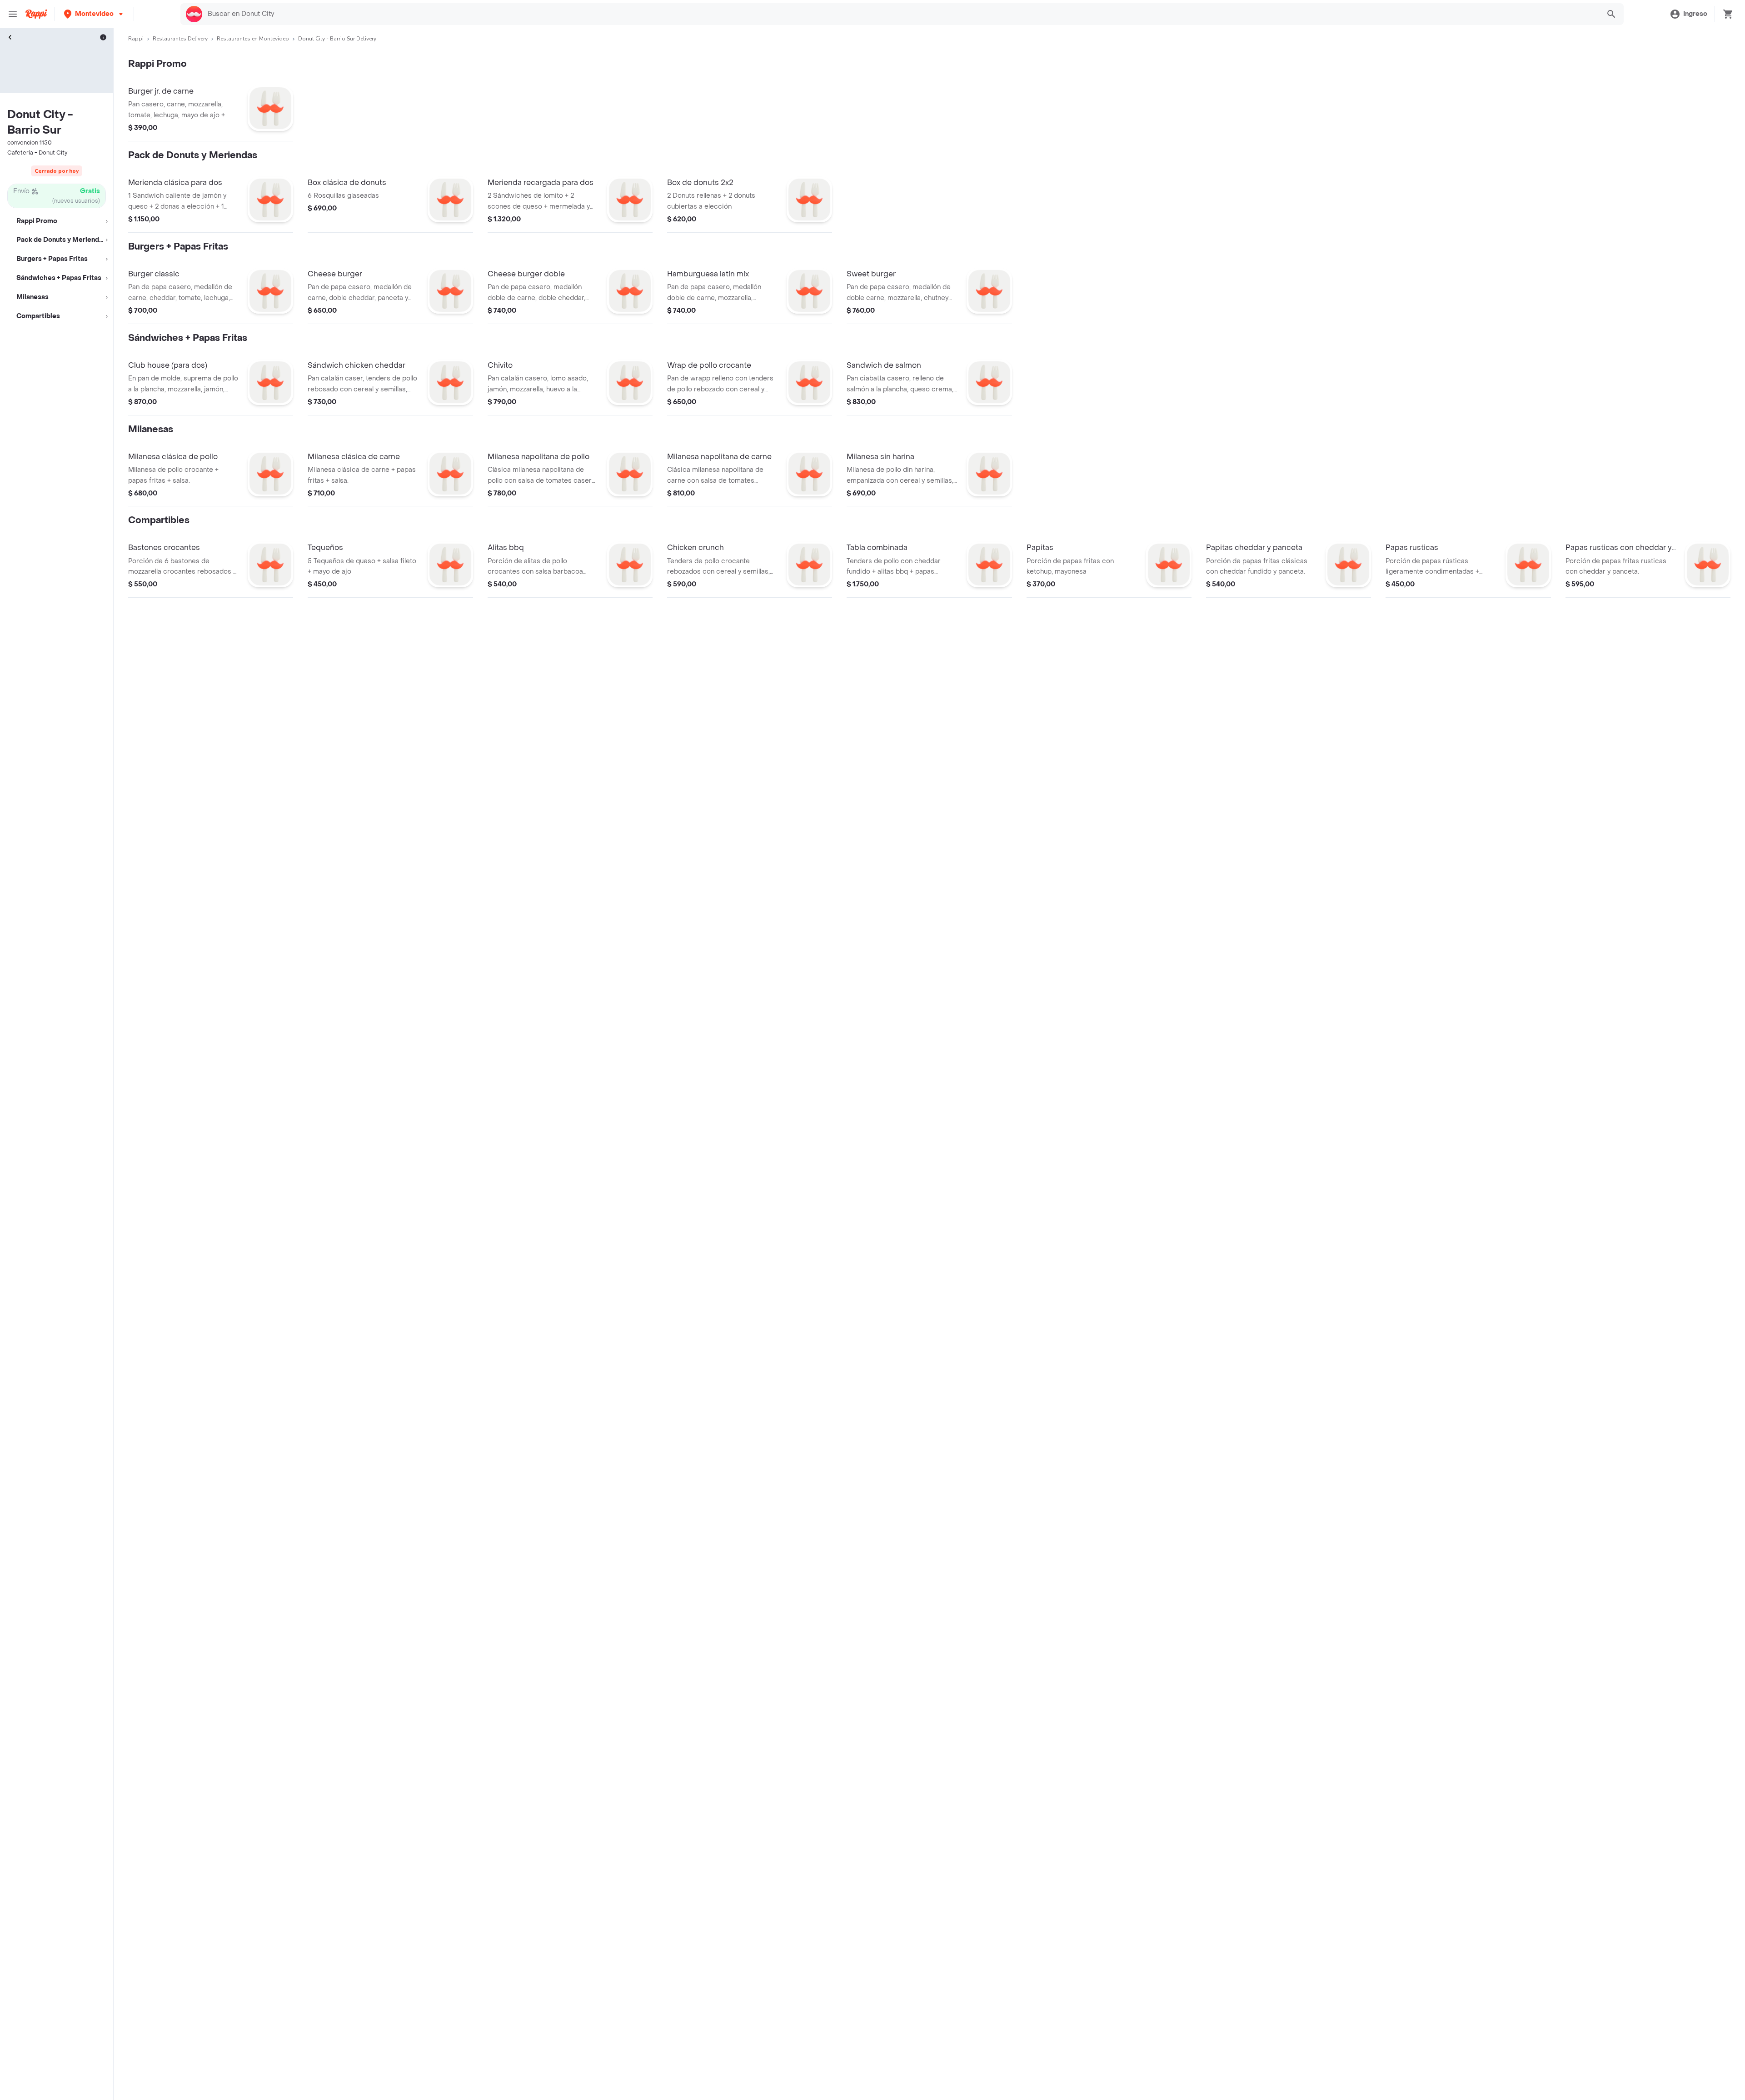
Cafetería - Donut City (37, 153)
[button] (94, 14)
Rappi (136, 39)
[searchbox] (901, 14)
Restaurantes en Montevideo (253, 39)
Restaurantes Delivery (180, 39)
